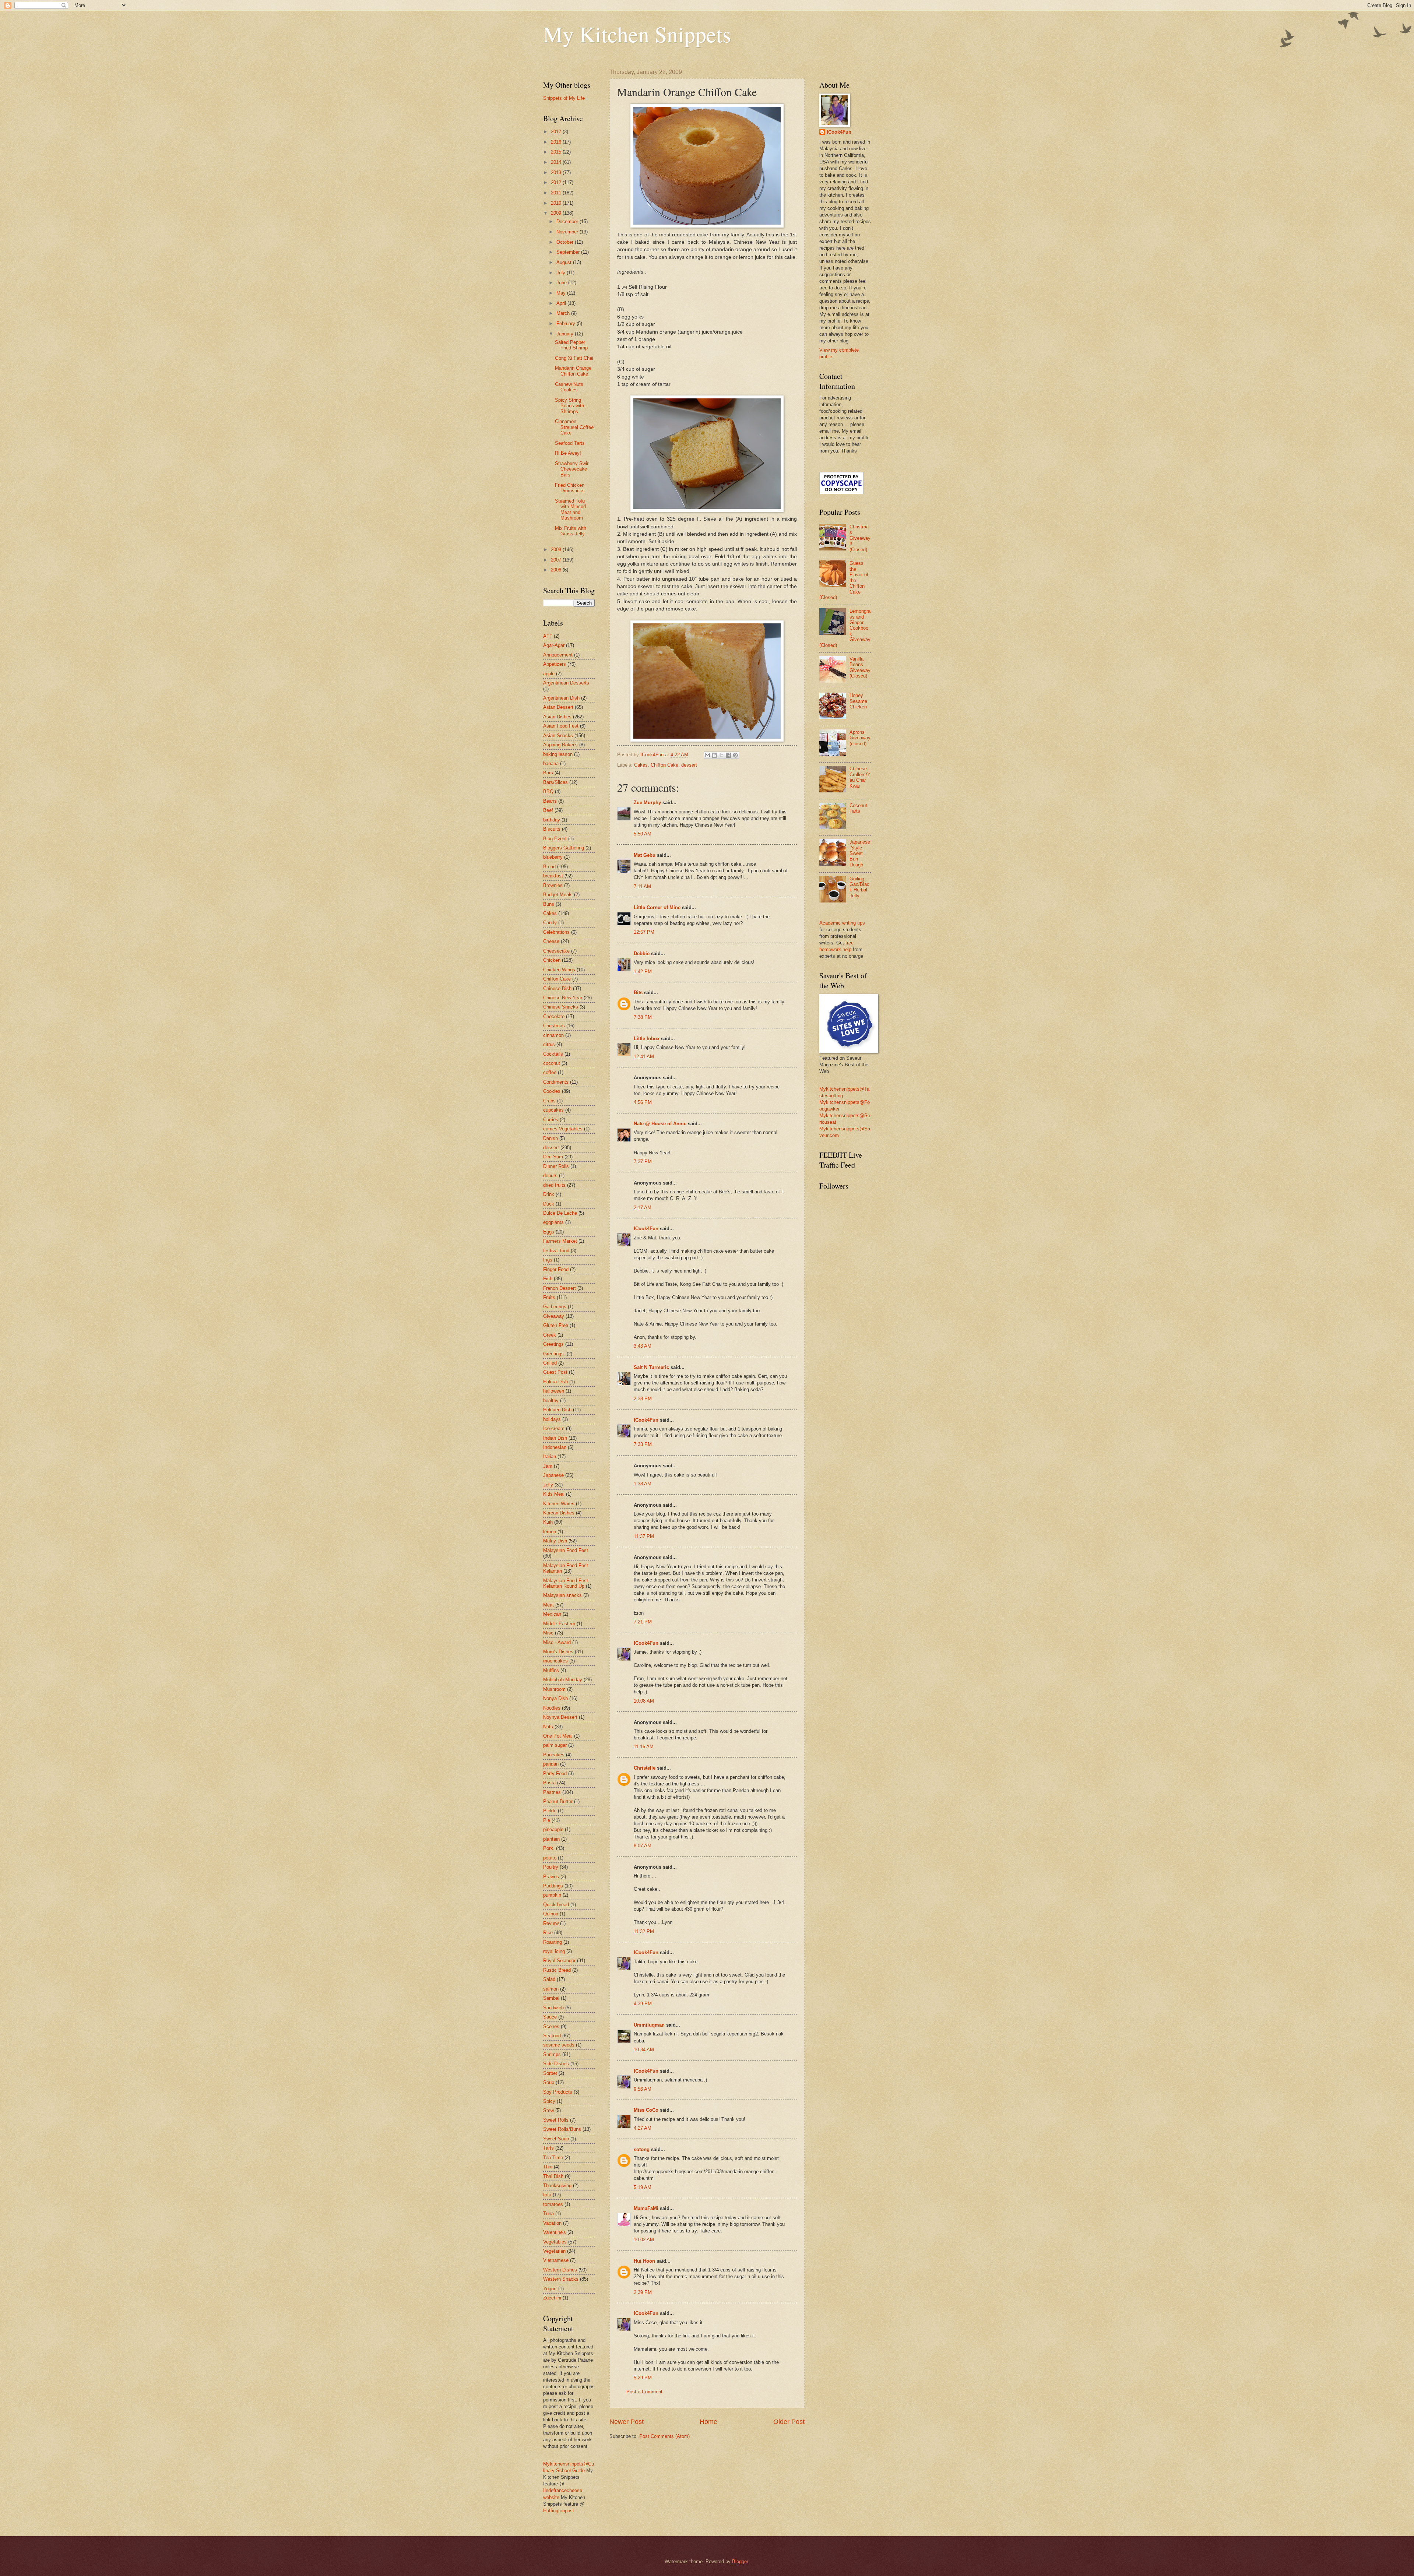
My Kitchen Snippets (637, 34)
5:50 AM (643, 834)
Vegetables (555, 2242)
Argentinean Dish (561, 698)
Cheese (551, 941)
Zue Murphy (647, 803)
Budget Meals (558, 895)
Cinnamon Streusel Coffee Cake (574, 427)
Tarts (548, 2148)
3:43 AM (643, 1346)
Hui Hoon (644, 2261)
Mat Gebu (645, 855)
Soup (549, 2082)
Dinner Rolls (556, 1166)
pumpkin (552, 1895)
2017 (557, 132)
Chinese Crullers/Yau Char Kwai (860, 777)
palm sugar (555, 1745)
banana (551, 763)
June (562, 283)
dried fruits (554, 1185)
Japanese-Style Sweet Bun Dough (860, 853)
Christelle (645, 1768)
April (562, 303)
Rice (548, 1933)
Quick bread (556, 1905)
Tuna (548, 2213)
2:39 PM (643, 2292)
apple (549, 674)
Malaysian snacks (562, 1595)
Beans (550, 801)
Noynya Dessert (560, 1717)
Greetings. (554, 1354)
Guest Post (555, 1372)
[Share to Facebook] (728, 755)
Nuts (548, 1727)
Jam (548, 1466)
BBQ (548, 791)
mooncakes (555, 1661)
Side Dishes (556, 2064)
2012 (557, 182)
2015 (557, 152)
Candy (550, 923)
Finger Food (556, 1269)
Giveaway (554, 1316)
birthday (552, 820)
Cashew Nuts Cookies (569, 387)
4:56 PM (643, 1102)
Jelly (548, 1485)
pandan (551, 1764)
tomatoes (553, 2204)
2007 (557, 560)
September (569, 252)
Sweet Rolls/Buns (562, 2129)
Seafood (552, 2036)
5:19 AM (643, 2187)
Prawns (551, 1877)
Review (551, 1923)
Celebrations (556, 932)
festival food (556, 1251)
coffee (550, 1072)
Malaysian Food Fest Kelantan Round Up (566, 1583)
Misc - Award (557, 1642)
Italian (550, 1456)
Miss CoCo (646, 2110)
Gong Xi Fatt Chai (574, 358)
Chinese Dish (557, 988)
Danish (551, 1138)
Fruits (549, 1297)
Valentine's (555, 2232)
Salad (549, 1979)
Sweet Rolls (556, 2120)
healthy (551, 1400)
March (564, 313)
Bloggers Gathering (564, 848)
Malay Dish (555, 1541)
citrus (549, 1044)
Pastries (552, 1792)
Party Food (555, 1773)
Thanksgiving (557, 2186)
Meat (548, 1605)
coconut (552, 1063)
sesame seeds (559, 2045)
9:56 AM (643, 2089)
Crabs (549, 1101)
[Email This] (707, 755)
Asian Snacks (558, 736)
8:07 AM (643, 1846)
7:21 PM (643, 1622)
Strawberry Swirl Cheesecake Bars (572, 469)
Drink (549, 1194)
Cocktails (553, 1054)
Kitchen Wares (559, 1504)
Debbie (642, 953)
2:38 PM (643, 1399)
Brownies (553, 885)
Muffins (551, 1670)
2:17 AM (643, 1208)
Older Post (789, 2422)
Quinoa (551, 1914)
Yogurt (550, 2289)
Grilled (550, 1363)
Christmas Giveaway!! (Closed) (860, 538)
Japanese (553, 1475)
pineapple (553, 1829)
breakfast (553, 876)
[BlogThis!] (714, 755)
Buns (549, 904)
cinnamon (553, 1035)
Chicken (552, 960)
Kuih (548, 1522)
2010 (557, 203)
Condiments (556, 1082)
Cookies (552, 1091)
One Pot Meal (558, 1736)
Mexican (552, 1614)
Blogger (740, 2561)
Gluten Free (556, 1325)
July (562, 273)
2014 (557, 162)
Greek (550, 1335)
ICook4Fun (646, 1229)
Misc (548, 1633)
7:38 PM (643, 1017)
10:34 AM (644, 2050)
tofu (547, 2195)
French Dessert (560, 1288)
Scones (551, 2026)
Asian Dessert (558, 707)
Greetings (553, 1344)
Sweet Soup (556, 2139)
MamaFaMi (646, 2208)
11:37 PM (644, 1536)
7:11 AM (642, 886)
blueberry (553, 857)
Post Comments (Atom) (664, 2436)
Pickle (550, 1811)
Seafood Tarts (570, 443)
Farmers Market (560, 1241)
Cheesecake (556, 951)
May (562, 293)
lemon (550, 1532)
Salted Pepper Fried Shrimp (571, 345)
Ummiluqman (649, 2025)
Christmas (554, 1026)
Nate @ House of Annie (660, 1124)
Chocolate (554, 1016)
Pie (547, 1820)
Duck (549, 1204)
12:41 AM (644, 1057)
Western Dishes (560, 2270)
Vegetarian (554, 2251)
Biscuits (552, 829)
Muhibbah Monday (563, 1680)
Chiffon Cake (664, 765)
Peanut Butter (558, 1801)
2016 (557, 142)
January (566, 334)
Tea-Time (553, 2158)
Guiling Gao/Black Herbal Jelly (859, 887)
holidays (552, 1419)
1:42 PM (643, 972)
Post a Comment (644, 2392)
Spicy (549, 2101)
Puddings (553, 1886)
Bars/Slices (555, 782)
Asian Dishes (557, 717)
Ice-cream (554, 1428)
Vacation (552, 2223)
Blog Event (555, 839)
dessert (689, 765)
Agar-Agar (554, 645)
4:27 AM (643, 2128)
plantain (551, 1839)
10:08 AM (644, 1701)
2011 (557, 193)
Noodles (552, 1708)
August (565, 262)
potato (550, 1858)
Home (708, 2422)
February (567, 323)
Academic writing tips (842, 923)
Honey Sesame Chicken (858, 701)
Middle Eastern (559, 1624)
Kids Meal (554, 1494)
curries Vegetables (563, 1129)
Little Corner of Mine (657, 907)
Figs (548, 1260)
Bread (549, 867)
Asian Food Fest (561, 726)
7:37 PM (643, 1162)
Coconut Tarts (858, 808)
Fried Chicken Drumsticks (570, 488)
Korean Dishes (559, 1513)
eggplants (553, 1222)
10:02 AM (644, 2240)
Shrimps (552, 2054)
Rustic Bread (557, 1970)
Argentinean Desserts (566, 683)
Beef (548, 810)
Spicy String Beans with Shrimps (569, 406)
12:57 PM (644, 932)
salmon (551, 1989)
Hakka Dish (555, 1382)
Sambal (551, 1998)
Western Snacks (561, 2279)
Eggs (549, 1232)
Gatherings (555, 1307)
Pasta (549, 1783)
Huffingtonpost (559, 2511)
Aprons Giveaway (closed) (860, 738)
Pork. (549, 1848)
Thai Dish (553, 2176)
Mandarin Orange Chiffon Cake (573, 371)
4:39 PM (643, 2004)
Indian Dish (555, 1438)
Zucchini (552, 2298)
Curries (551, 1120)
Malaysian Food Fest (566, 1550)
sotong (642, 2149)
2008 (557, 550)
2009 (557, 213)
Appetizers (555, 664)
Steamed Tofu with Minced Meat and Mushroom (570, 509)
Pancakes (554, 1755)
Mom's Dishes (558, 1652)
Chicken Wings (559, 970)
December (568, 221)
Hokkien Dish (557, 1410)
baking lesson (558, 754)
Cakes (641, 765)
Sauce (550, 2017)
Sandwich (553, 2008)
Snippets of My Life (564, 98)
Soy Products (558, 2092)
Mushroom (554, 1689)
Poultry (551, 1867)
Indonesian (555, 1447)
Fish (548, 1279)
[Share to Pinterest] (735, 755)
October (566, 242)
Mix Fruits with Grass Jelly (571, 531)
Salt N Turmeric (651, 1367)
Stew (548, 2110)
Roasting (553, 1942)
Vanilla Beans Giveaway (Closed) (860, 667)
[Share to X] (721, 755)
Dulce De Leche (560, 1213)
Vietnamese (556, 2260)
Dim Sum (553, 1157)
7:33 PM (643, 1444)
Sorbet (550, 2073)
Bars (548, 773)
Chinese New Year (563, 998)
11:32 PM (644, 1931)
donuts (550, 1176)
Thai (548, 2167)
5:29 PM (643, 2378)
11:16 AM (644, 1747)
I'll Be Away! (568, 453)
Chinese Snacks (561, 1007)
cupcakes (553, 1110)
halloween (554, 1391)
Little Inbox (647, 1039)
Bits (638, 993)
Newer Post (627, 2422)
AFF (548, 636)
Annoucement (558, 655)
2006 (557, 570)
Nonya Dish (555, 1698)
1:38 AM (643, 1484)
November (568, 232)
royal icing (554, 1951)
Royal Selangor (559, 1961)
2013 (557, 173)
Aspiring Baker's (560, 745)
